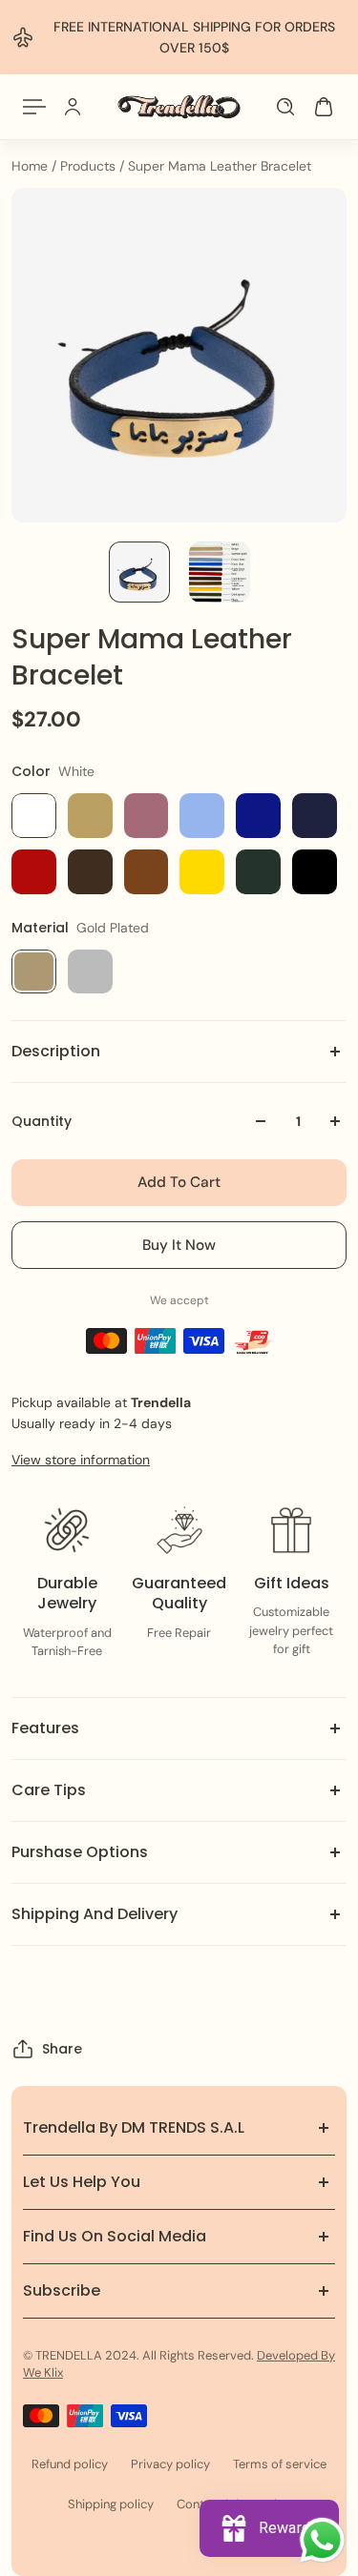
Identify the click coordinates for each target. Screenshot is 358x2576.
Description (56, 1051)
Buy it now (179, 1245)
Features (45, 1728)
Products (90, 166)
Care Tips (49, 1790)
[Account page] (73, 107)
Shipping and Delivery (95, 1914)
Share (62, 2049)
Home (32, 166)
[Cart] (324, 107)
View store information (81, 1460)
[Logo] (179, 107)
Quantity (42, 1121)
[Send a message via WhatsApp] (322, 2540)
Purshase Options (80, 1852)
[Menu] (34, 107)
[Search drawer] (285, 107)
